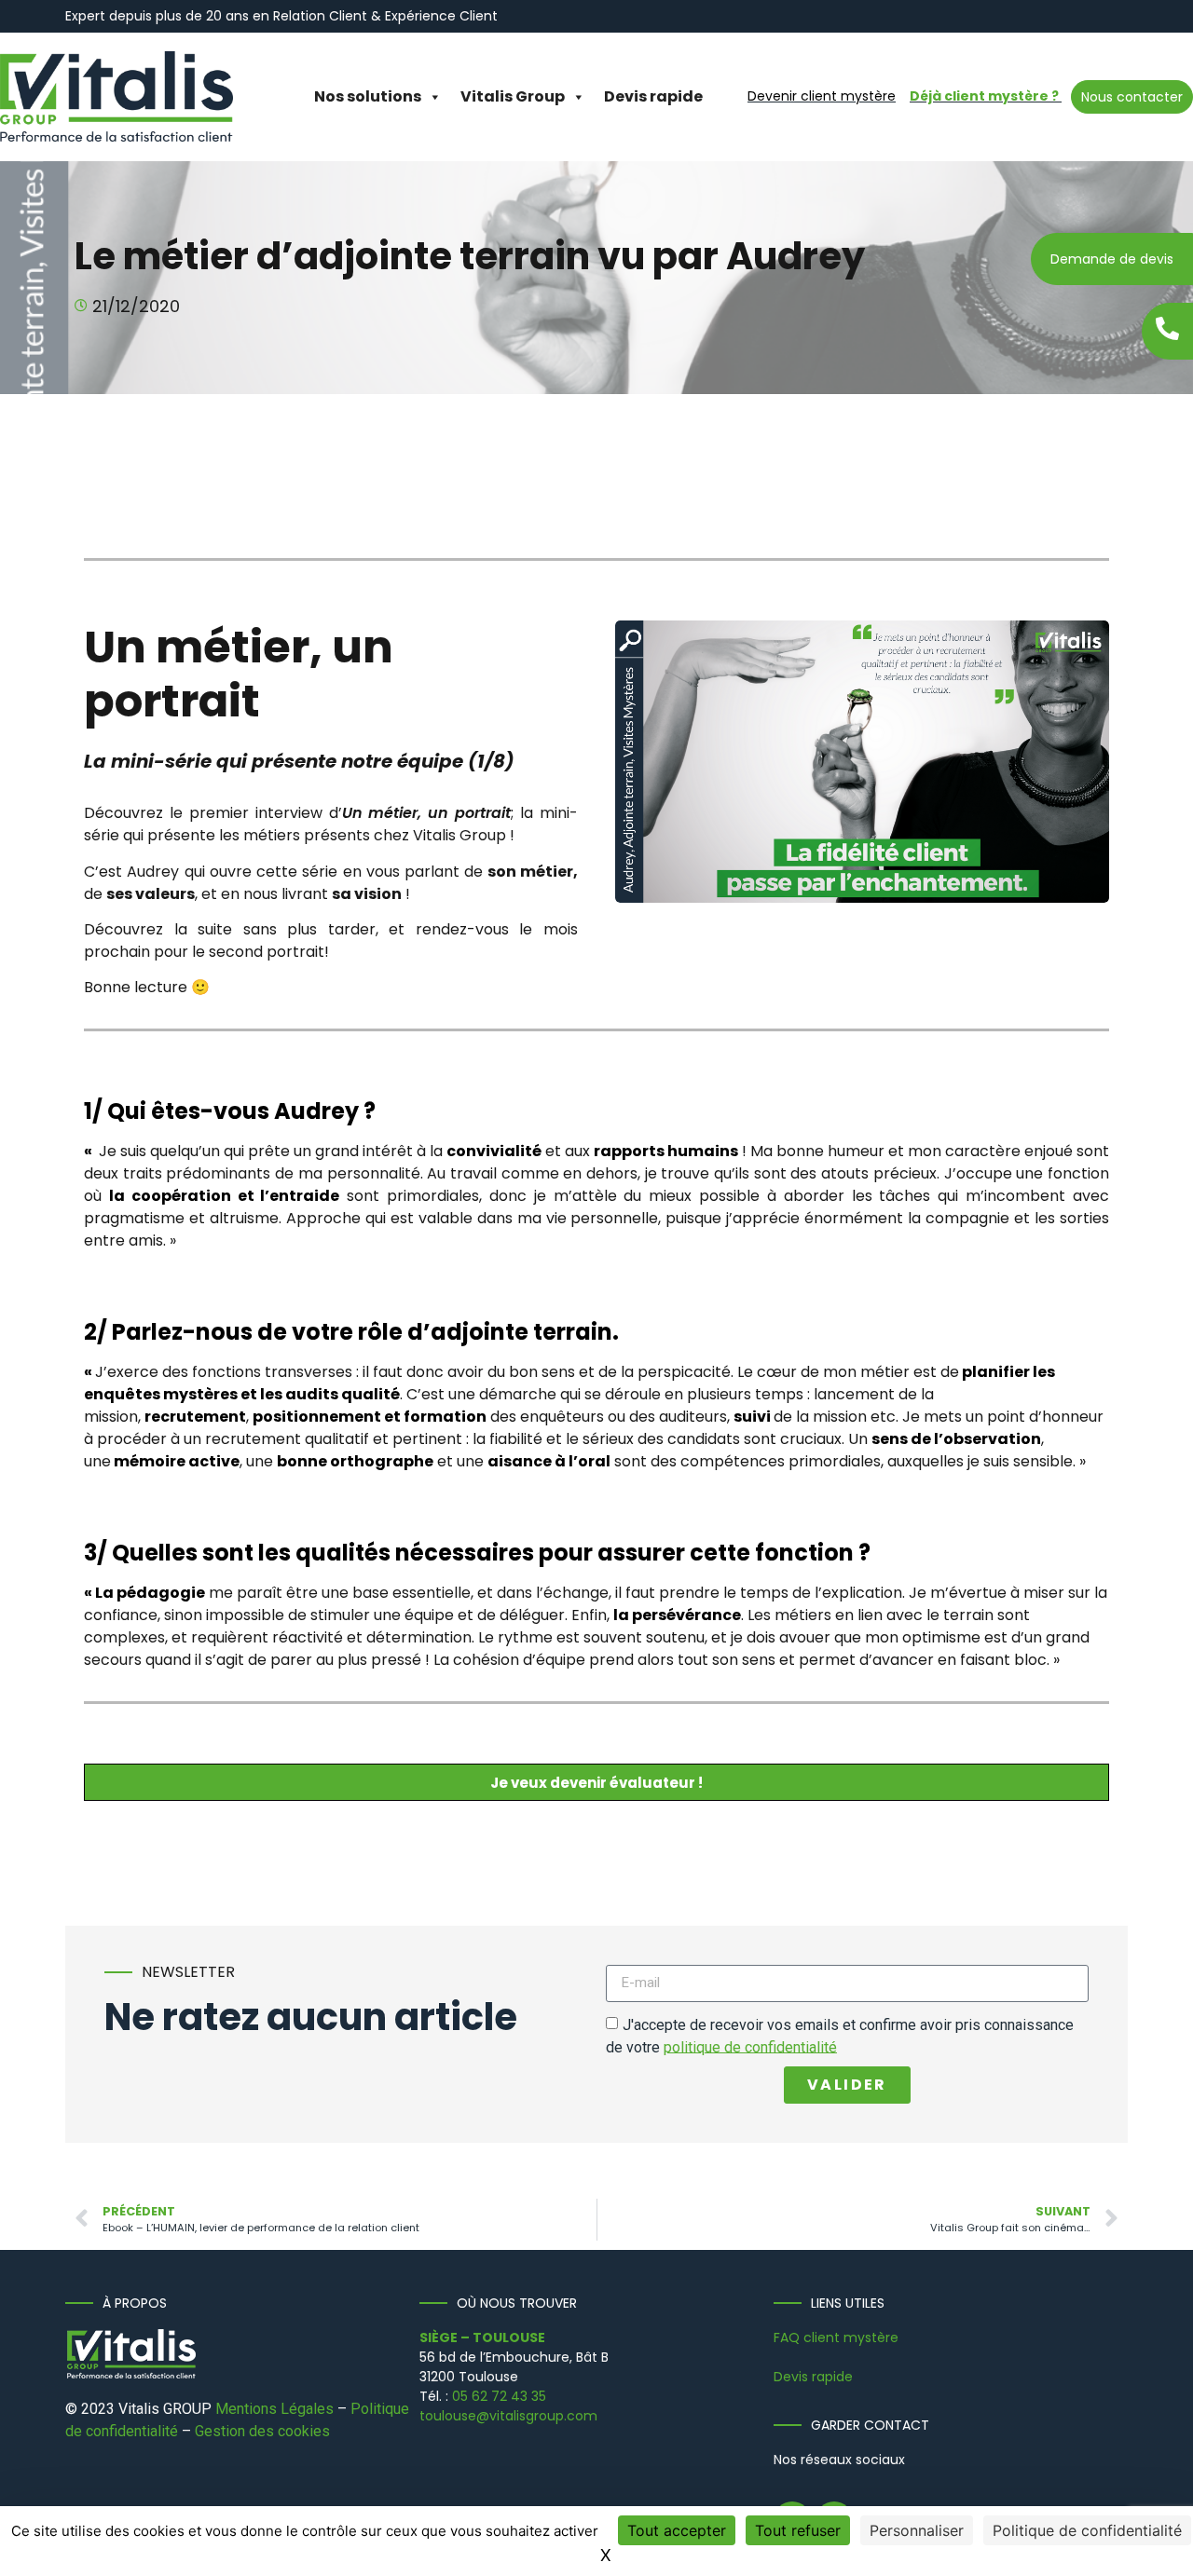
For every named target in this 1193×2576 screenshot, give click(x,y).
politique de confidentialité (750, 2046)
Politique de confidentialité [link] (1087, 2530)
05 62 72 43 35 (499, 2396)
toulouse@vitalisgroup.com (508, 2416)
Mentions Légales (274, 2409)
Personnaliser (917, 2530)
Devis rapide (653, 96)
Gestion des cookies (262, 2431)
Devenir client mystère (822, 96)
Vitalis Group (513, 96)
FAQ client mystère (836, 2337)
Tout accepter (677, 2530)
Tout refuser (798, 2530)
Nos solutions (368, 96)
